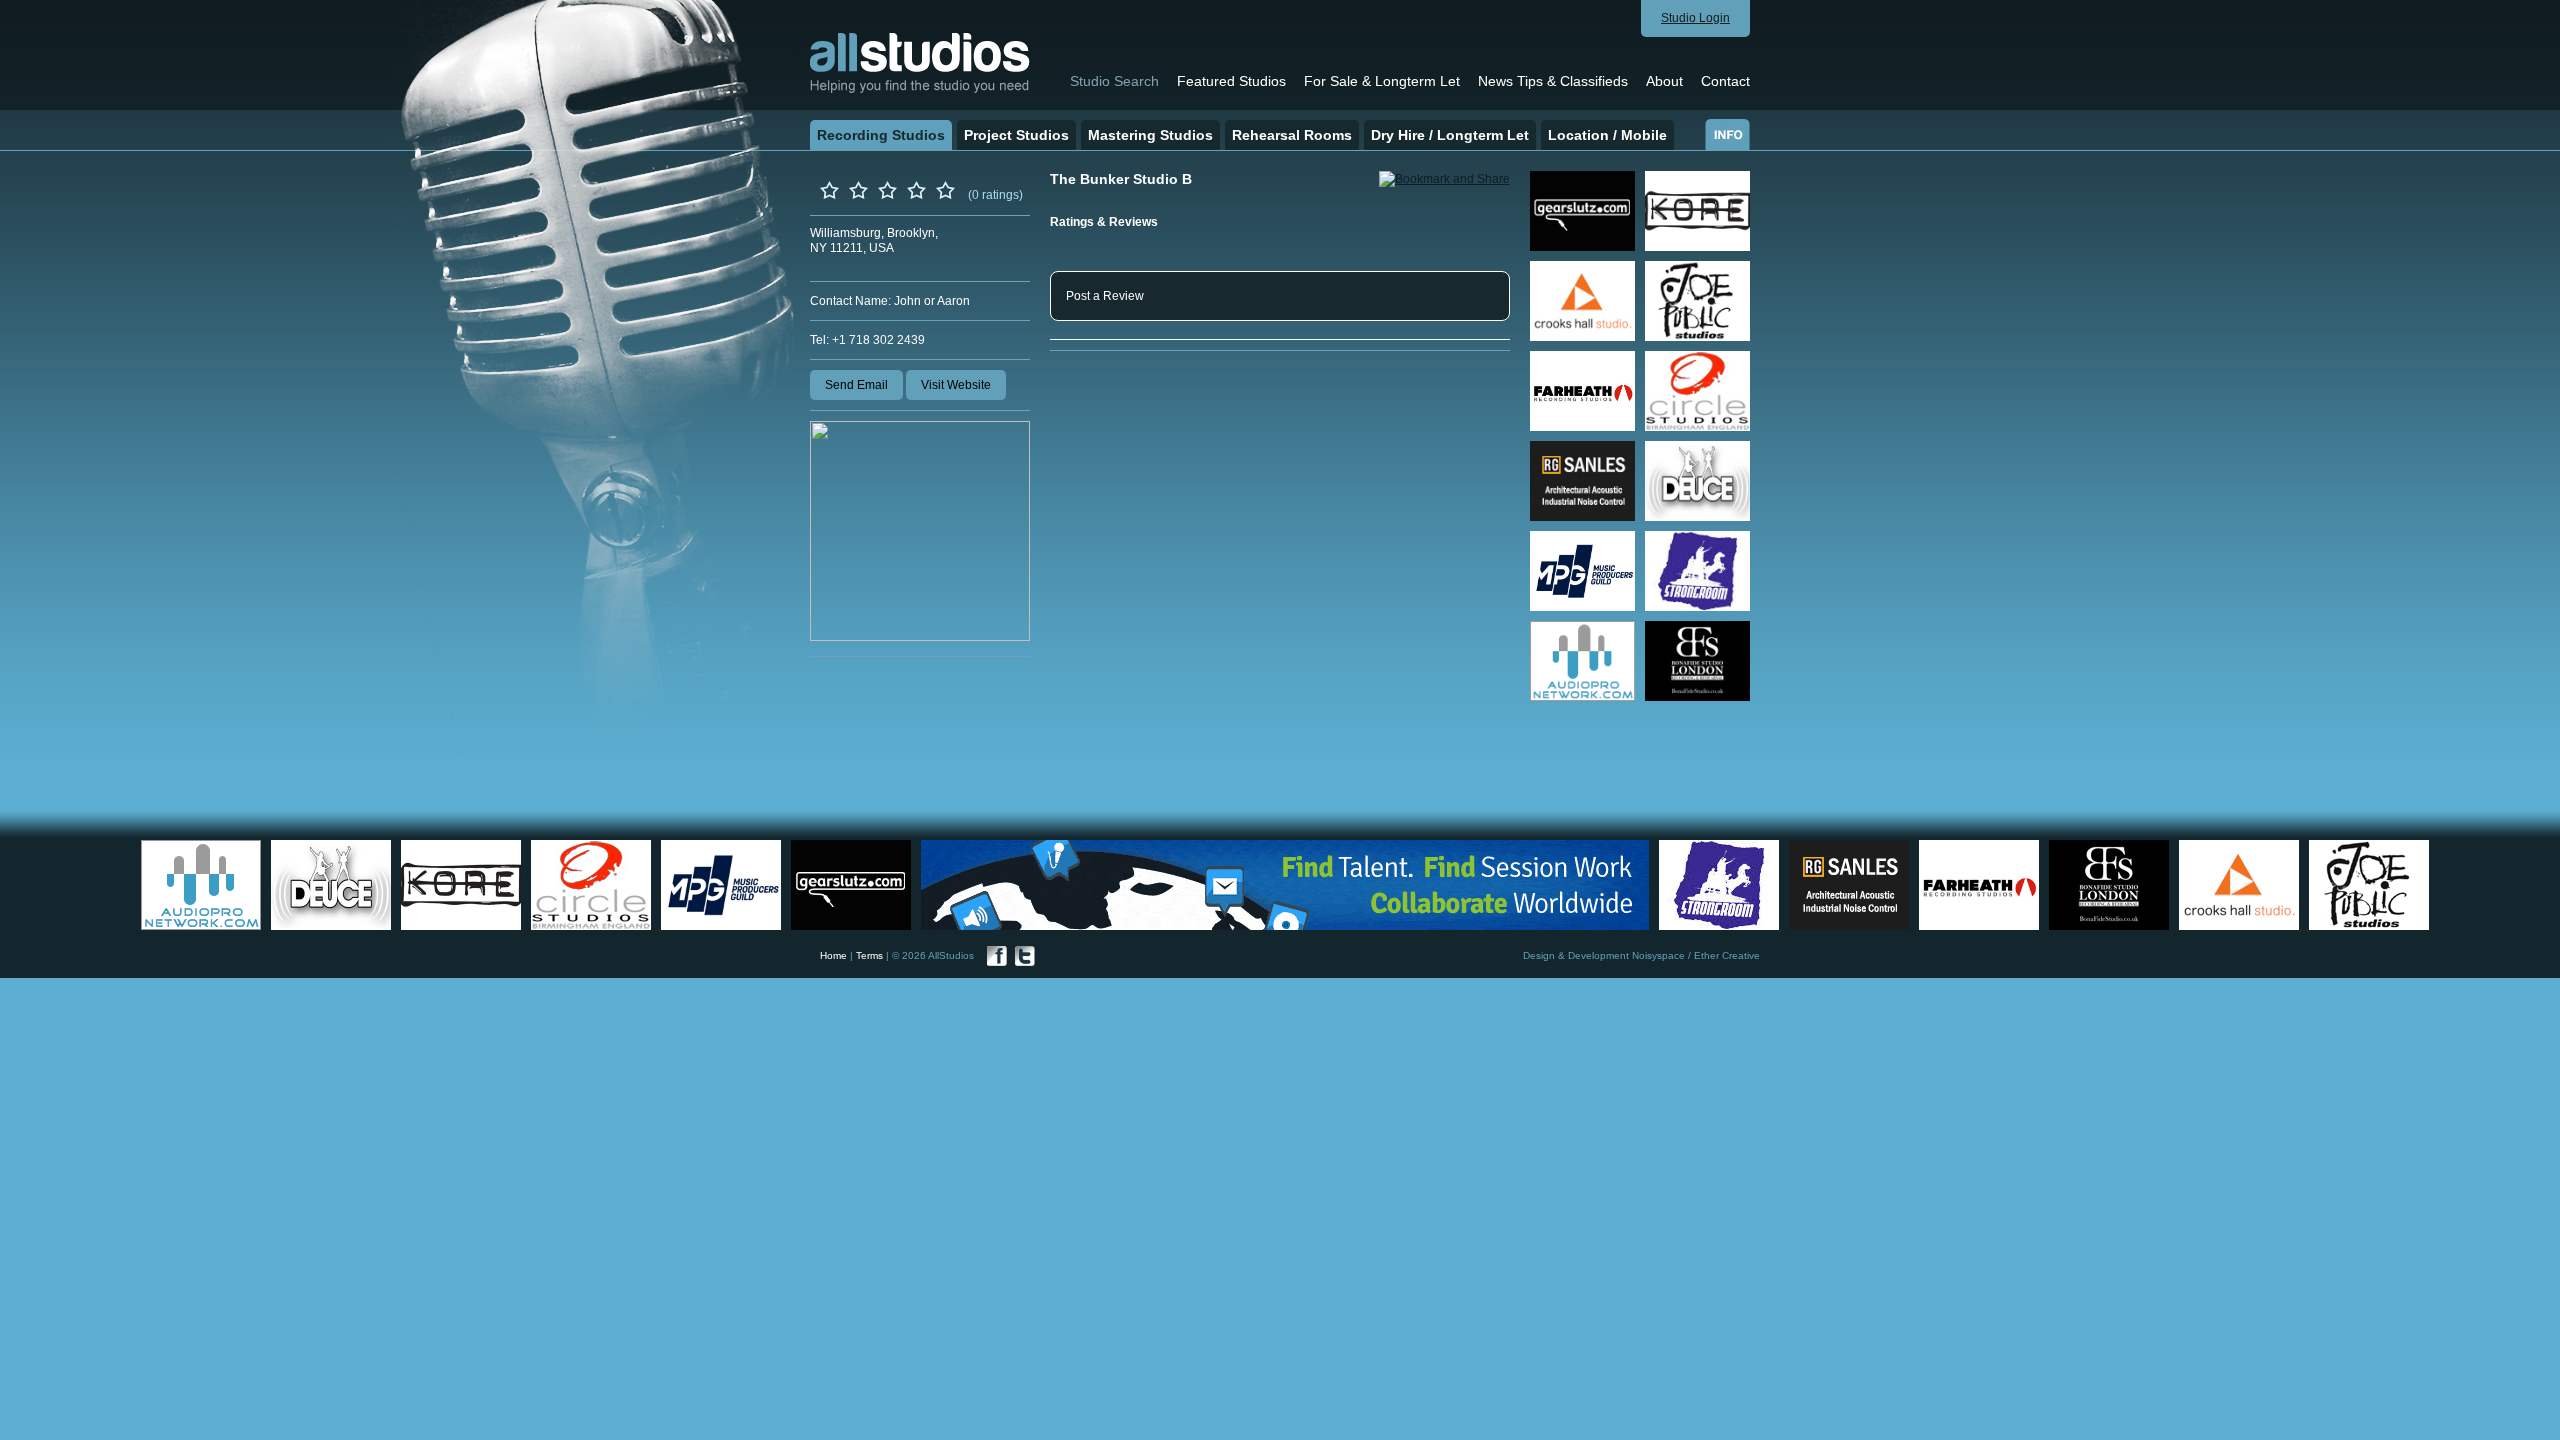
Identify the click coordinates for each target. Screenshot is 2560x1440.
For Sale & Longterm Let (1382, 81)
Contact (1725, 81)
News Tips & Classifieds (1553, 81)
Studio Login (1695, 18)
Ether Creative (1727, 955)
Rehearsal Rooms (1292, 135)
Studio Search (1114, 81)
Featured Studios (1231, 81)
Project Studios (1016, 135)
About (1664, 81)
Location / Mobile (1607, 135)
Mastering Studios (1150, 135)
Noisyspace (1658, 955)
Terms (869, 955)
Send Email (856, 385)
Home (833, 955)
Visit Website (956, 385)
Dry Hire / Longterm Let (1450, 135)
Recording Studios (881, 135)
